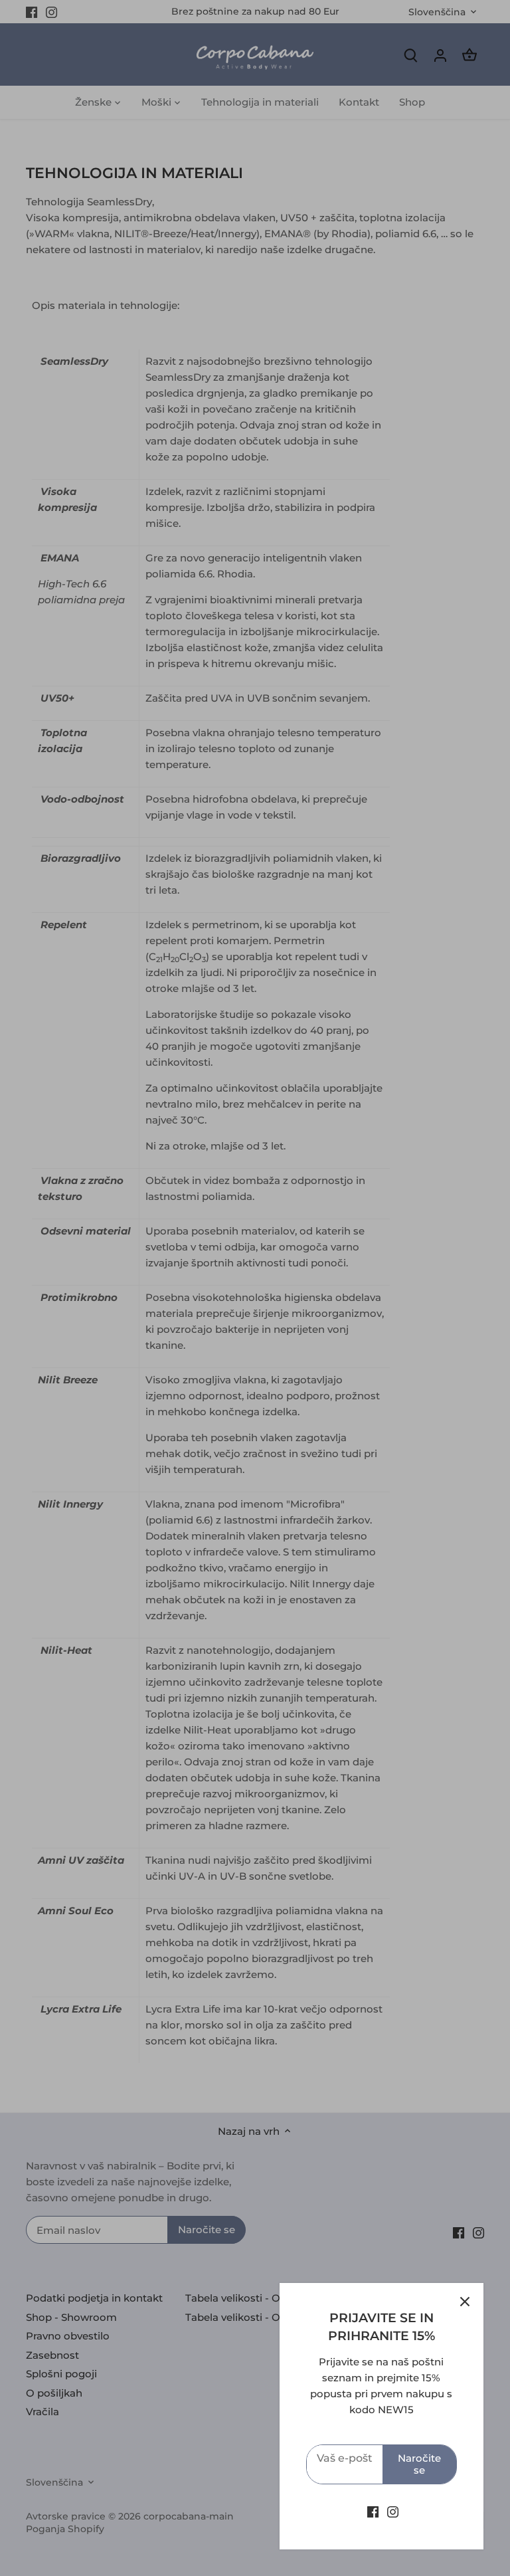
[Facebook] (373, 2511)
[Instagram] (393, 2511)
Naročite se (419, 2464)
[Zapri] (465, 2302)
